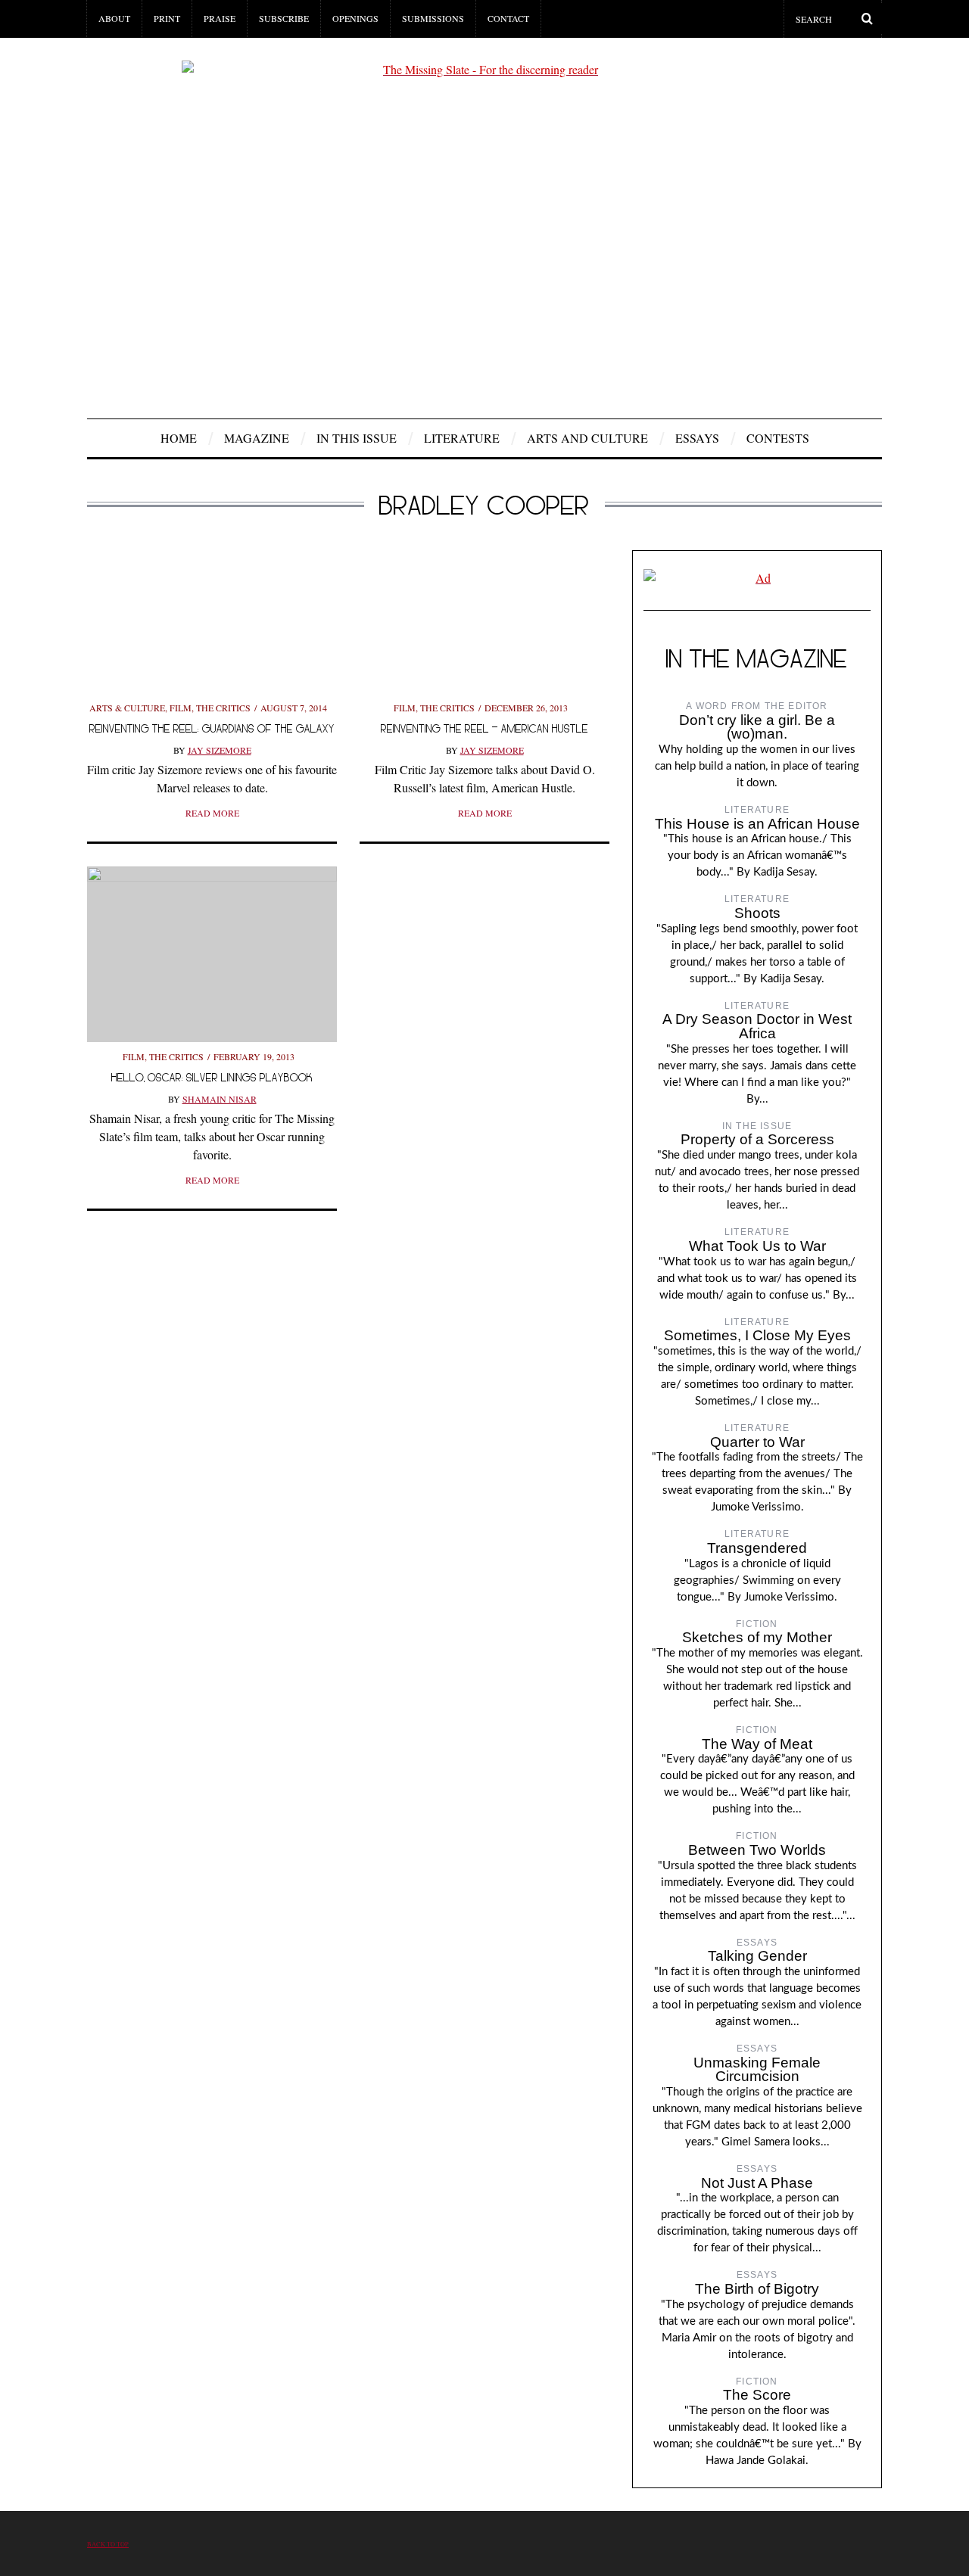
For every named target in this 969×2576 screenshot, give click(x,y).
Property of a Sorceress (757, 1139)
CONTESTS (778, 438)
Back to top (108, 2544)
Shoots (757, 913)
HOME (179, 438)
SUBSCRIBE (284, 18)
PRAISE (220, 18)
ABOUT (114, 18)
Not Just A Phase (757, 2183)
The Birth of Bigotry (757, 2289)
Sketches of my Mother (757, 1637)
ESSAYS (697, 438)
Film (181, 708)
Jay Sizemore (220, 750)
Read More (212, 813)
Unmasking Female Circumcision (757, 2070)
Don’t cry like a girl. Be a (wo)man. (757, 727)
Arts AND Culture (587, 438)
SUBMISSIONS (433, 18)
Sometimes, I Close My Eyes (757, 1335)
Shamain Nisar (220, 1099)
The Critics (223, 708)
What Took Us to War (757, 1246)
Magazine (257, 438)
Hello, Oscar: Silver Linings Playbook (212, 1077)
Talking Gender (757, 1956)
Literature (462, 438)
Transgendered (757, 1548)
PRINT (167, 18)
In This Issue (357, 438)
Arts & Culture (127, 708)
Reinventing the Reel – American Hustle (484, 728)
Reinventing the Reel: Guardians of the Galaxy (212, 728)
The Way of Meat (757, 1744)
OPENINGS (355, 18)
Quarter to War (757, 1442)
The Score (757, 2395)
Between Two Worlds (757, 1850)
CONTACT (508, 18)
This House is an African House (757, 824)
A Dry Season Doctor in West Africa (757, 1026)
